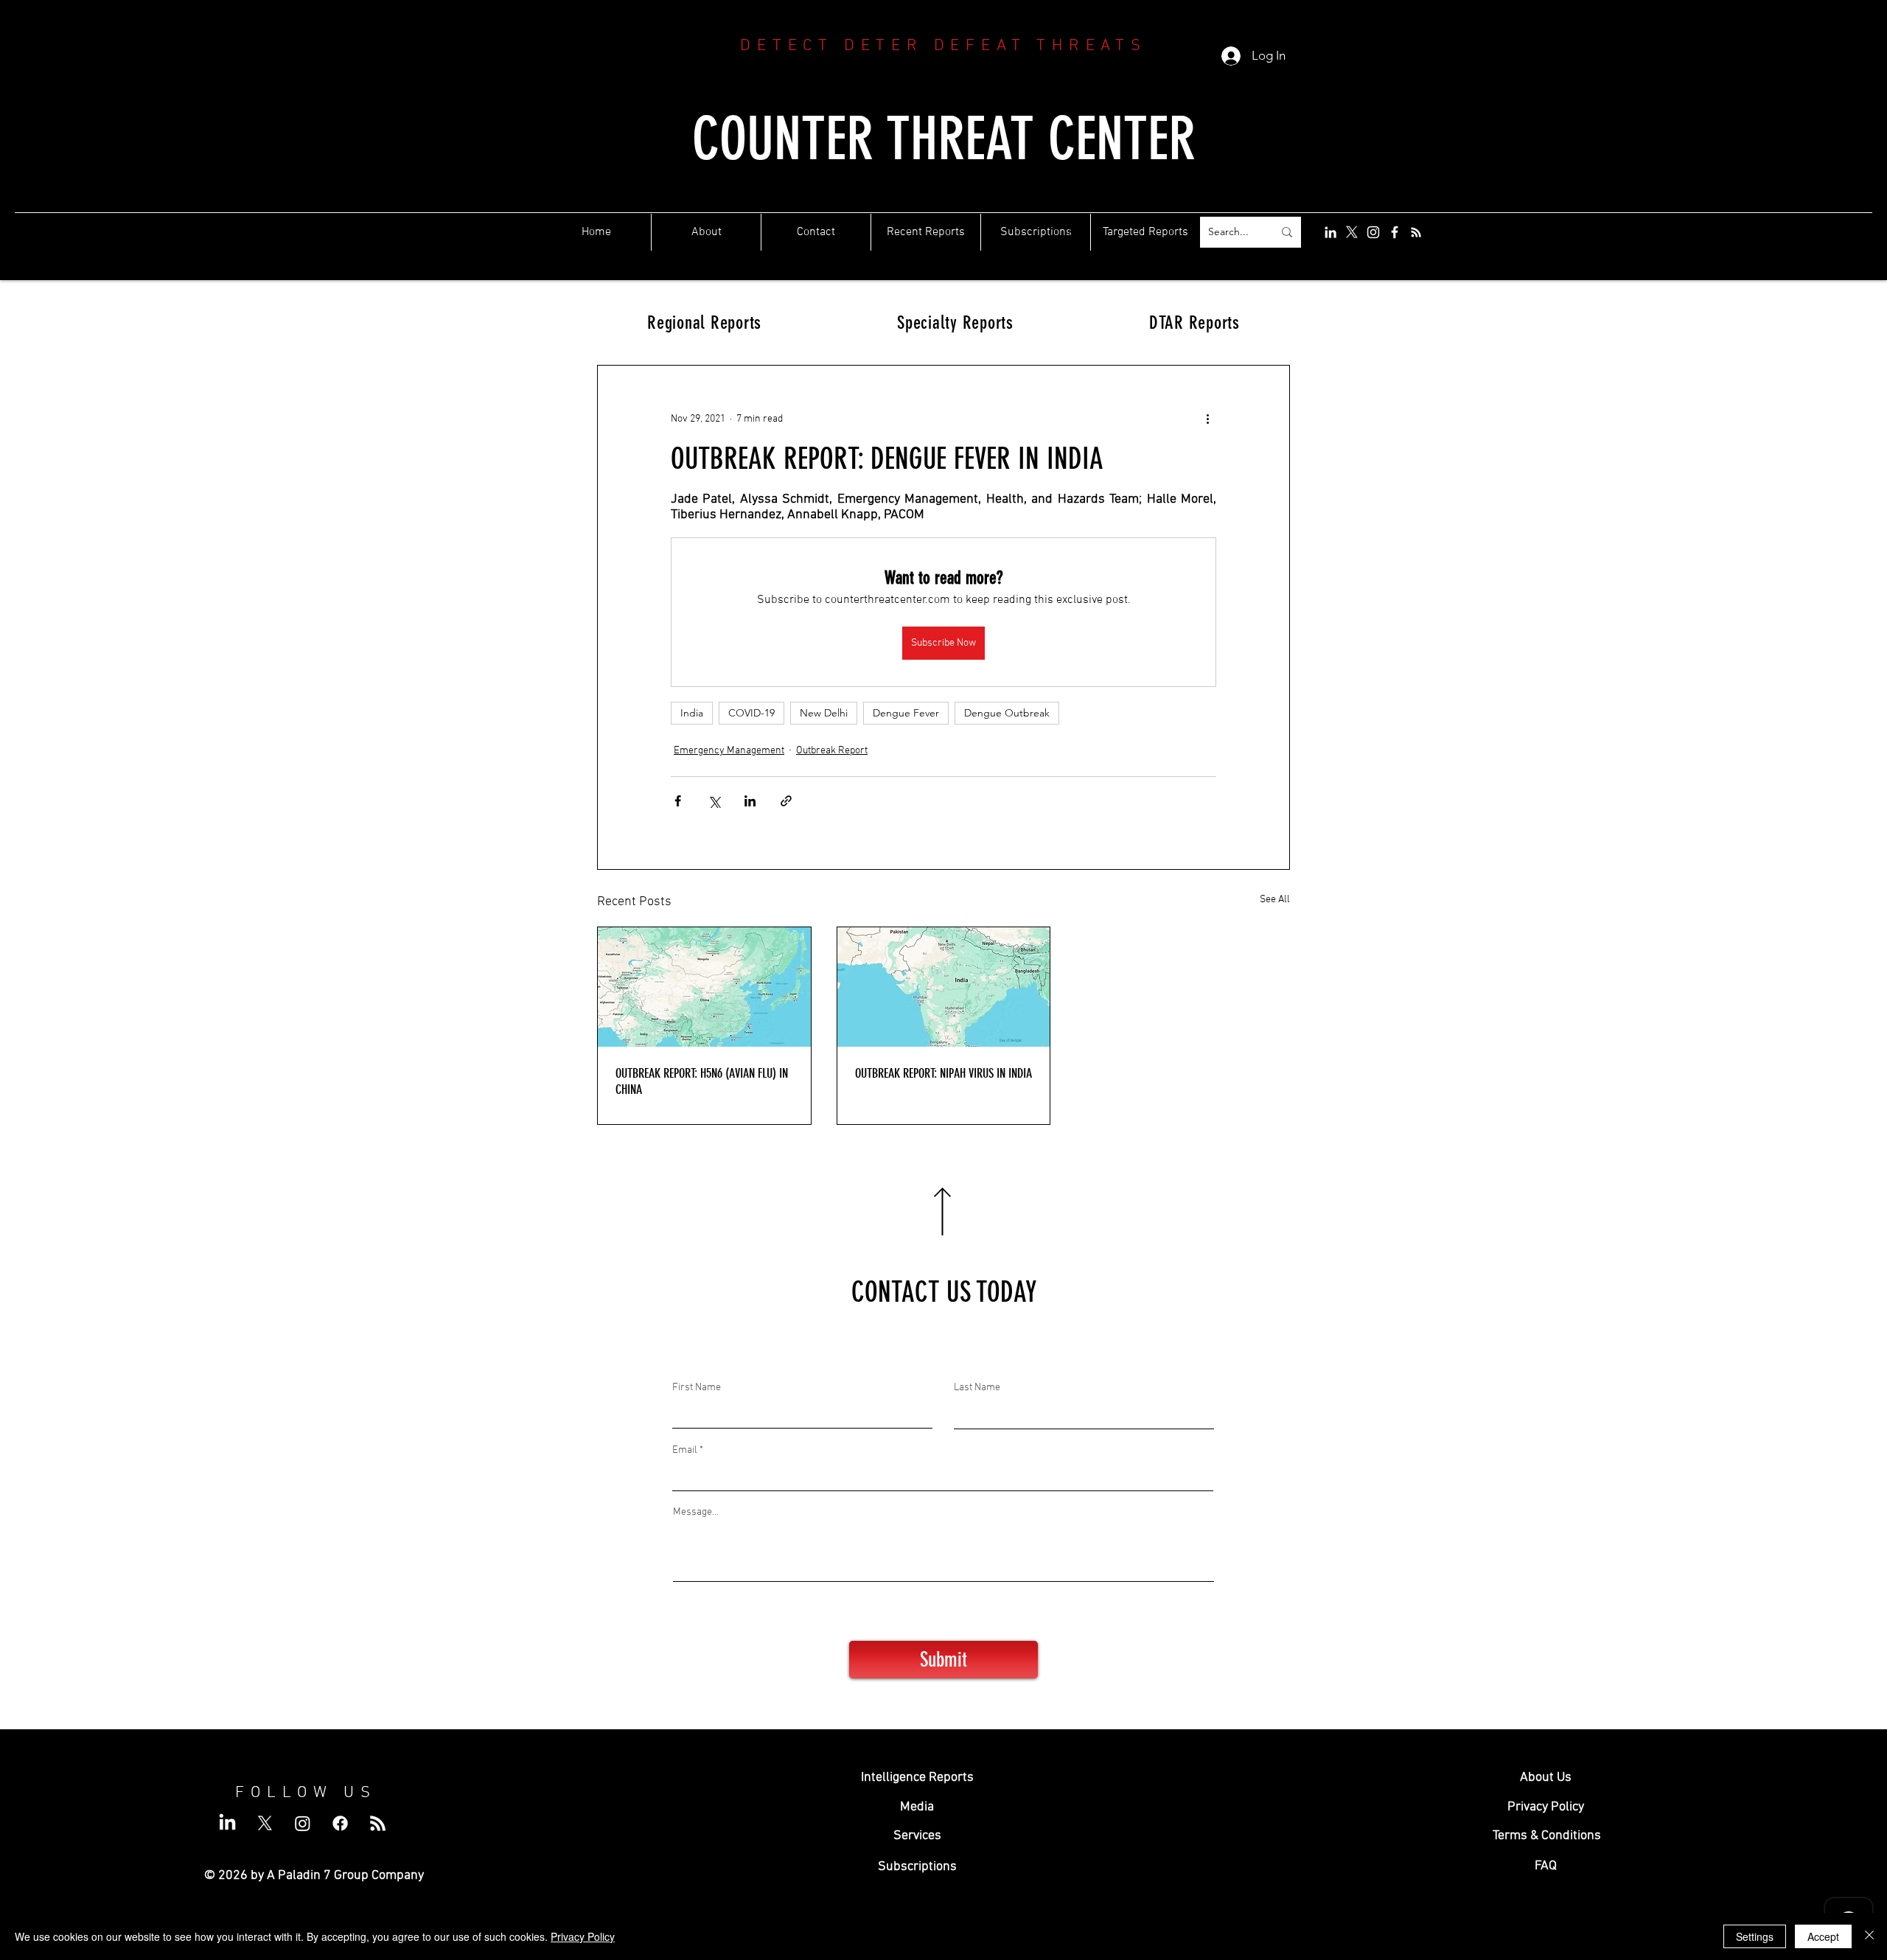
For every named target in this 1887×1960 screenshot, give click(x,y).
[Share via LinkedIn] (750, 801)
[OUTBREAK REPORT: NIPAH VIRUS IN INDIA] (944, 987)
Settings (1755, 1936)
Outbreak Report (832, 751)
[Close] (1869, 1936)
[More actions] (1207, 419)
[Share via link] (786, 801)
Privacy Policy (583, 1936)
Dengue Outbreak (1007, 713)
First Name (697, 1388)
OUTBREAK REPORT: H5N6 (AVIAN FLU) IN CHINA (702, 1081)
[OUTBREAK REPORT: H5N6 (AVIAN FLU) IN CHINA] (704, 987)
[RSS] (1416, 232)
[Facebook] (1395, 232)
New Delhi (824, 713)
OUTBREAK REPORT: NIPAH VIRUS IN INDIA (943, 1073)
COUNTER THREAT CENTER (944, 139)
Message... (696, 1513)
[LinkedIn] (1330, 232)
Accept (1823, 1936)
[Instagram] (1373, 232)
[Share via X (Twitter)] (714, 801)
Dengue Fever (906, 713)
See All (1275, 900)
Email (685, 1451)
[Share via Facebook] (678, 801)
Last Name (977, 1388)
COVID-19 (751, 713)
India (692, 713)
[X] (1352, 232)
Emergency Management (729, 751)
